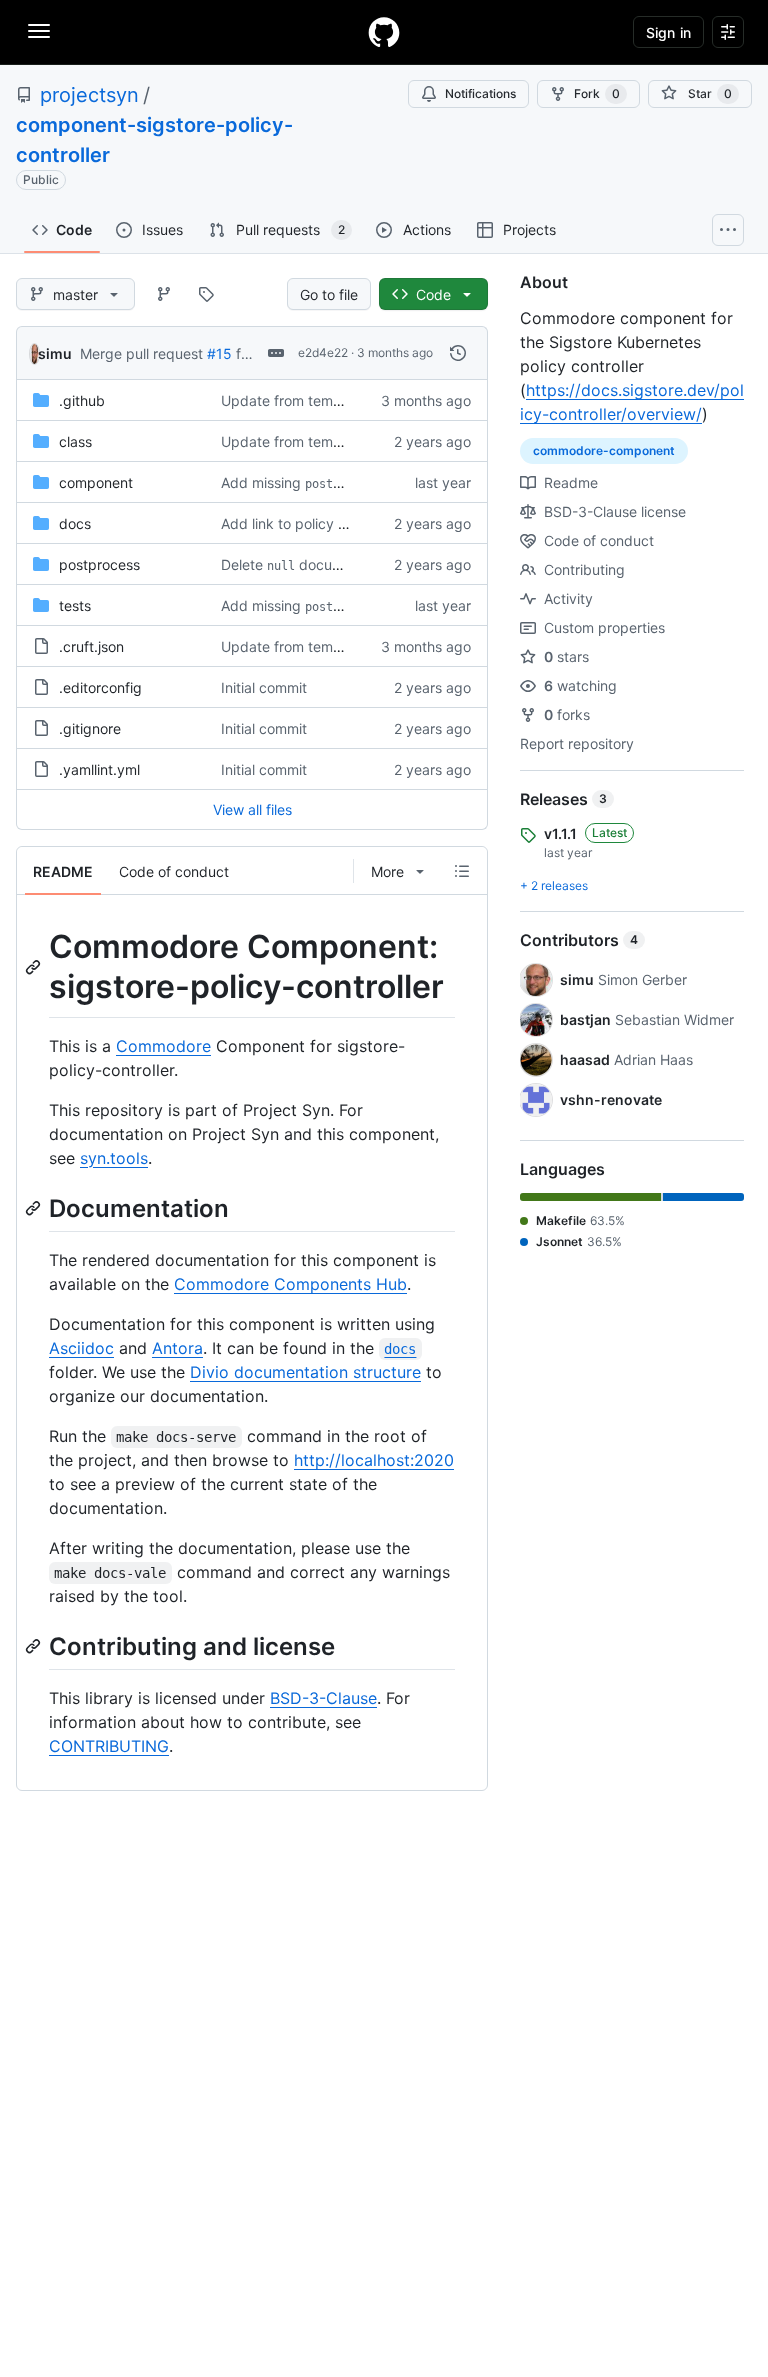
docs (75, 523)
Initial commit (264, 687)
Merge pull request (141, 353)
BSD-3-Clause (323, 1698)
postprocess (99, 564)
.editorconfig (100, 687)
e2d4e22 (323, 352)
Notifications (480, 93)
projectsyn (89, 95)
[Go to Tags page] (206, 294)
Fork (597, 93)
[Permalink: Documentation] (35, 1208)
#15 (219, 353)
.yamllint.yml (99, 769)
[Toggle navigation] (39, 31)
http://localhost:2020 (374, 1460)
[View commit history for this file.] (458, 353)
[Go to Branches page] (164, 294)
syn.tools (114, 1158)
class (75, 441)
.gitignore (90, 728)
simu (55, 353)
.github (82, 400)
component (96, 482)
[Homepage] (384, 32)
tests (75, 605)
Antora (177, 1348)
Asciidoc (81, 1348)
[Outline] (462, 871)
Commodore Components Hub (290, 1284)
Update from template (293, 400)
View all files (252, 809)
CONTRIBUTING (109, 1746)
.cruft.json (91, 646)
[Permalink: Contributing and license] (35, 1646)
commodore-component (604, 450)
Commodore (163, 1046)
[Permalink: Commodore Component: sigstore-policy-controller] (35, 967)
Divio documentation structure (305, 1372)
